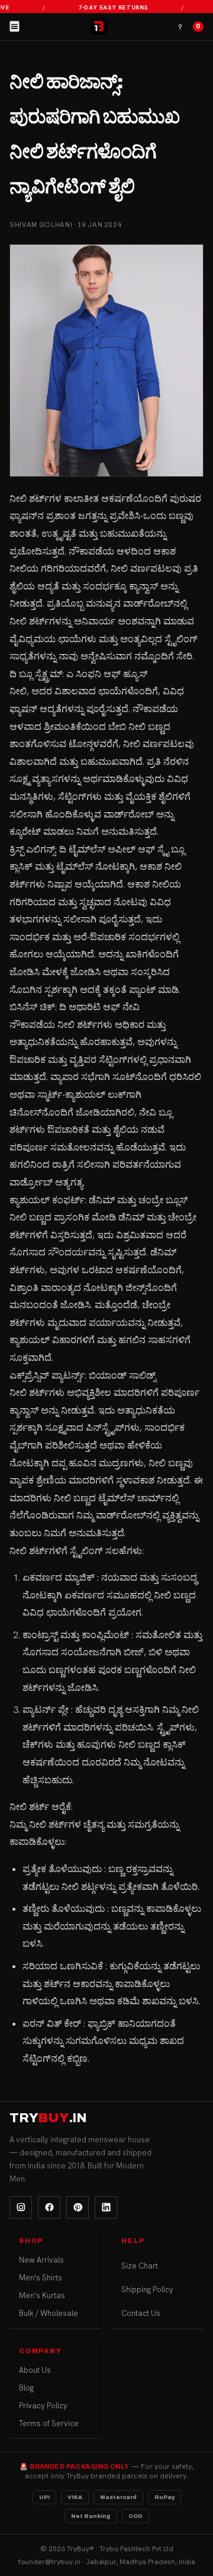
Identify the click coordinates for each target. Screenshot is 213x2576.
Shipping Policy (147, 2290)
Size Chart (140, 2266)
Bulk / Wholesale (49, 2313)
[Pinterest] (78, 2207)
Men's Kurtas (42, 2295)
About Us (35, 2370)
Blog (26, 2388)
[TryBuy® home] (99, 27)
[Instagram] (21, 2207)
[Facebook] (49, 2207)
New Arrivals (41, 2260)
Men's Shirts (41, 2278)
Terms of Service (49, 2423)
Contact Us (141, 2313)
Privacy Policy (43, 2406)
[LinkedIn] (106, 2207)
